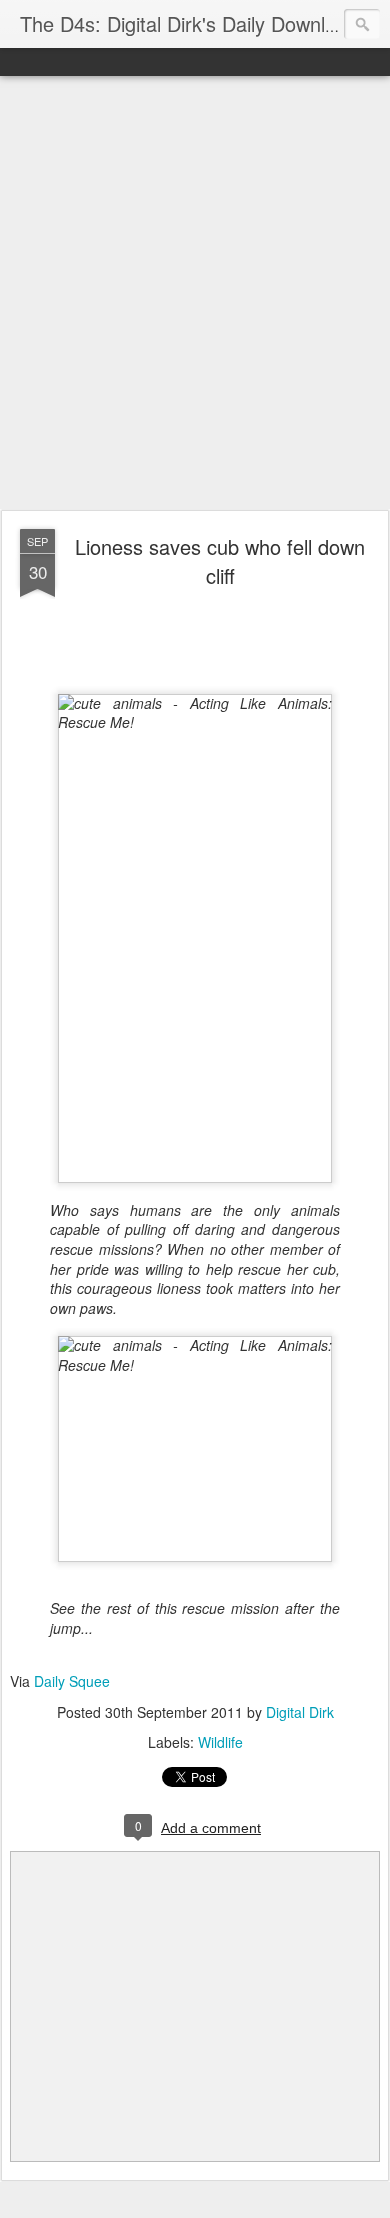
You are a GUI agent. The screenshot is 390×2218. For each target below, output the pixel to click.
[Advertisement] (195, 294)
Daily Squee (72, 1681)
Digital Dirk (300, 1712)
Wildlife (220, 1742)
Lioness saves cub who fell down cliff (220, 561)
